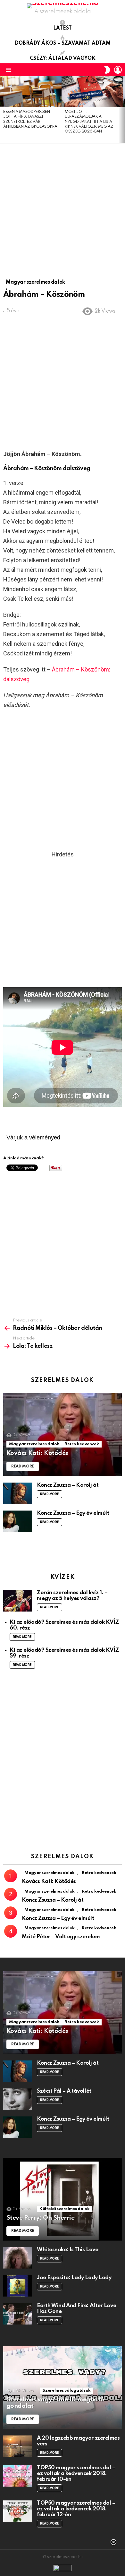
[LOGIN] (118, 70)
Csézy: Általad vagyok (63, 59)
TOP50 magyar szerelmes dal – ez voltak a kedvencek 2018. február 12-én (76, 2509)
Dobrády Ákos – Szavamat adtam (63, 43)
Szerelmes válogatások (66, 2391)
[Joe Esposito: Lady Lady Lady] (18, 2286)
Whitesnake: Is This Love (67, 2250)
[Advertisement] (63, 206)
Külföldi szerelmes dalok (64, 2209)
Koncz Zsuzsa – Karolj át (68, 1485)
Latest (63, 28)
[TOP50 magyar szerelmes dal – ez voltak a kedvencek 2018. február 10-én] (18, 2476)
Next (122, 110)
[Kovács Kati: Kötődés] (63, 1435)
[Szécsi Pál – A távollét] (18, 2099)
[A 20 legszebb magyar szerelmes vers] (18, 2446)
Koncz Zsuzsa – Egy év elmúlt (73, 1513)
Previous (3, 110)
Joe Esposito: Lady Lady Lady (74, 2278)
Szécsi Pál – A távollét (64, 2091)
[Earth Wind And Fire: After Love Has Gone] (18, 2314)
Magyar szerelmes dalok (34, 1444)
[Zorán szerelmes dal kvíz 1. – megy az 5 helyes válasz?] (18, 1601)
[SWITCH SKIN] (107, 70)
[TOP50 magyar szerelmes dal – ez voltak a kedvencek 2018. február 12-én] (18, 2511)
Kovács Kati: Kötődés (49, 1882)
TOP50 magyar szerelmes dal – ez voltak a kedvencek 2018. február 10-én (76, 2474)
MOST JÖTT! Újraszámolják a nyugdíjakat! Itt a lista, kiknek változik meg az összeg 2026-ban (89, 122)
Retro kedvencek (82, 1444)
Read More (50, 1494)
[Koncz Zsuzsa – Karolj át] (18, 1493)
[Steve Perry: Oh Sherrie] (63, 2199)
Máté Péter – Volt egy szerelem (61, 1937)
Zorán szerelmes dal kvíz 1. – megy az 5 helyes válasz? (72, 1596)
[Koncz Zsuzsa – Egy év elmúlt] (18, 1521)
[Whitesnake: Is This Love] (18, 2258)
